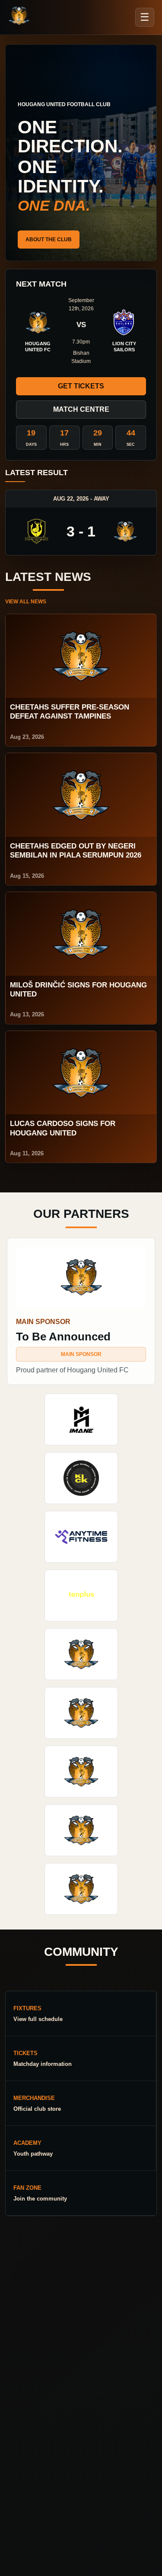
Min (98, 445)
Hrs (64, 445)
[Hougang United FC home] (19, 16)
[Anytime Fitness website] (81, 1537)
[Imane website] (81, 1419)
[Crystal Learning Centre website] (81, 1772)
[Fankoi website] (81, 1830)
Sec (131, 445)
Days (31, 445)
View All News (26, 602)
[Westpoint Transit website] (81, 1713)
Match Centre (81, 409)
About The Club (49, 240)
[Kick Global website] (81, 1478)
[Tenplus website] (81, 1595)
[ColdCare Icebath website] (81, 1654)
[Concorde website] (81, 1889)
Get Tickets (81, 386)
